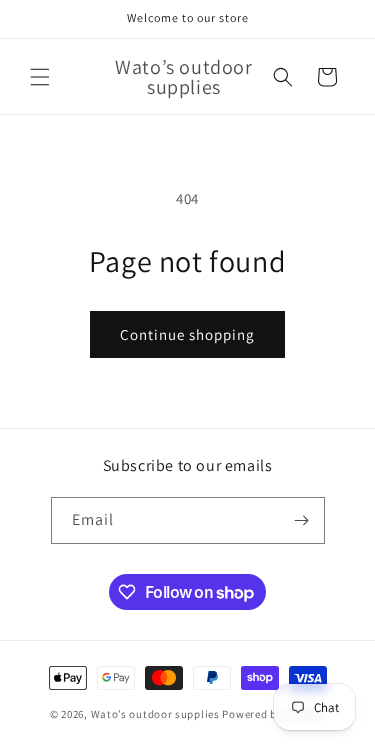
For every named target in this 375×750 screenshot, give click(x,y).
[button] (40, 77)
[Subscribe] (302, 520)
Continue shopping (187, 334)
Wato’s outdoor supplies (155, 714)
